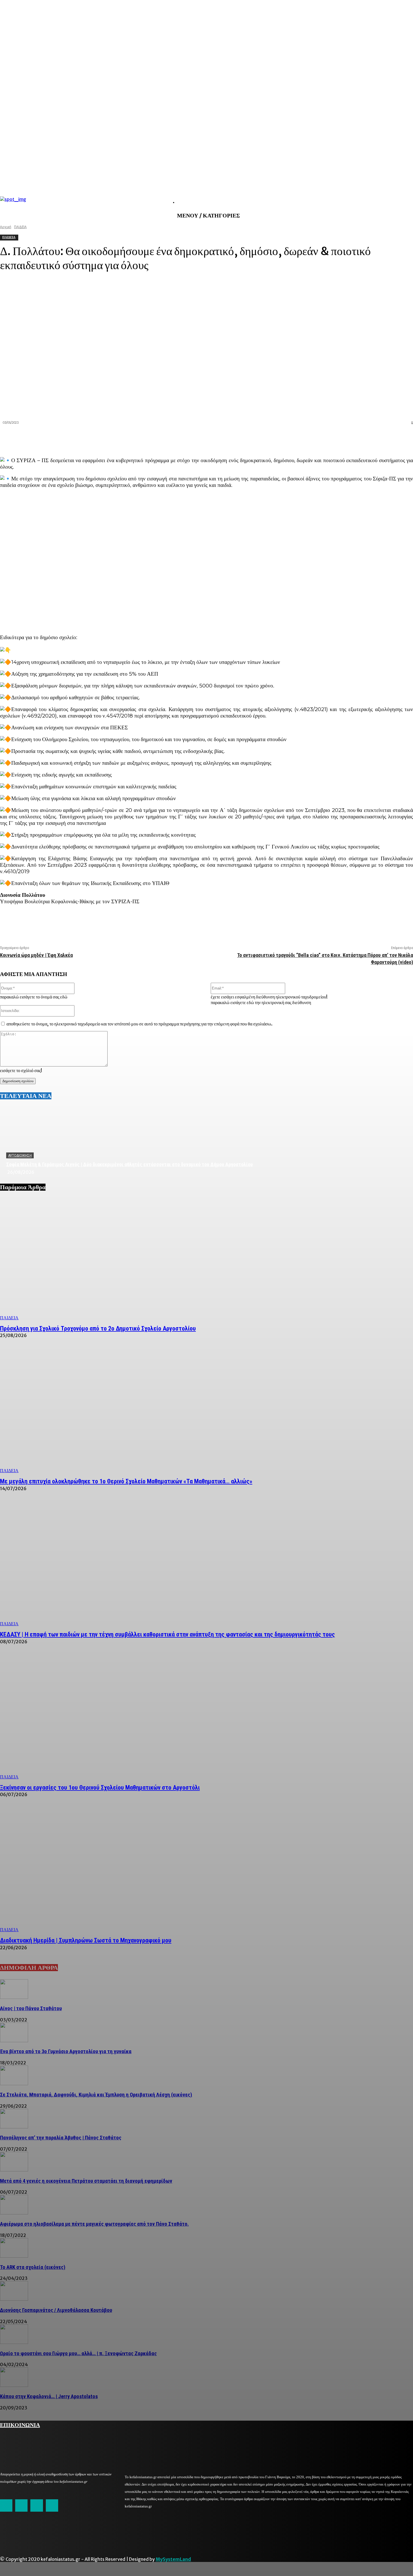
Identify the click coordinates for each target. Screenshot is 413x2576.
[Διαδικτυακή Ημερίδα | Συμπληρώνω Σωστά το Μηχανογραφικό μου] (206, 1870)
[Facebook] (302, 438)
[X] (322, 438)
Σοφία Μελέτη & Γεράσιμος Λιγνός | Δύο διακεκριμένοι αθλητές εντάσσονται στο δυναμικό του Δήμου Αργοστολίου (130, 1164)
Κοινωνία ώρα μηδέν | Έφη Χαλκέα (36, 955)
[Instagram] (21, 2505)
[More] (403, 438)
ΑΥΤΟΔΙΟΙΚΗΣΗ (20, 1156)
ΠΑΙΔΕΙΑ (9, 1318)
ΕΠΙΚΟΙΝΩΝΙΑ (20, 2424)
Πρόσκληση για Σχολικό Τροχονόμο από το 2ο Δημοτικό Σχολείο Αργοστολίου (98, 1328)
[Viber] (383, 438)
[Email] (363, 438)
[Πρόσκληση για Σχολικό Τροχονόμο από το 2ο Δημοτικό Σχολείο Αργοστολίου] (206, 1259)
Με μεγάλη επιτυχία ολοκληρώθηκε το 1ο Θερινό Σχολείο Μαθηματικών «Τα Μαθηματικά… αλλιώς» (126, 1481)
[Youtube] (52, 2505)
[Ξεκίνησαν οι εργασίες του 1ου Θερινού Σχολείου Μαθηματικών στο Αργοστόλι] (206, 1718)
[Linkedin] (342, 438)
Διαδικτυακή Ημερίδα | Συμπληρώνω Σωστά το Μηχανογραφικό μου (86, 1940)
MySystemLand (173, 2559)
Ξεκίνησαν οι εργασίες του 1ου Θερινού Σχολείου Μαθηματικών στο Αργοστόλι (100, 1788)
